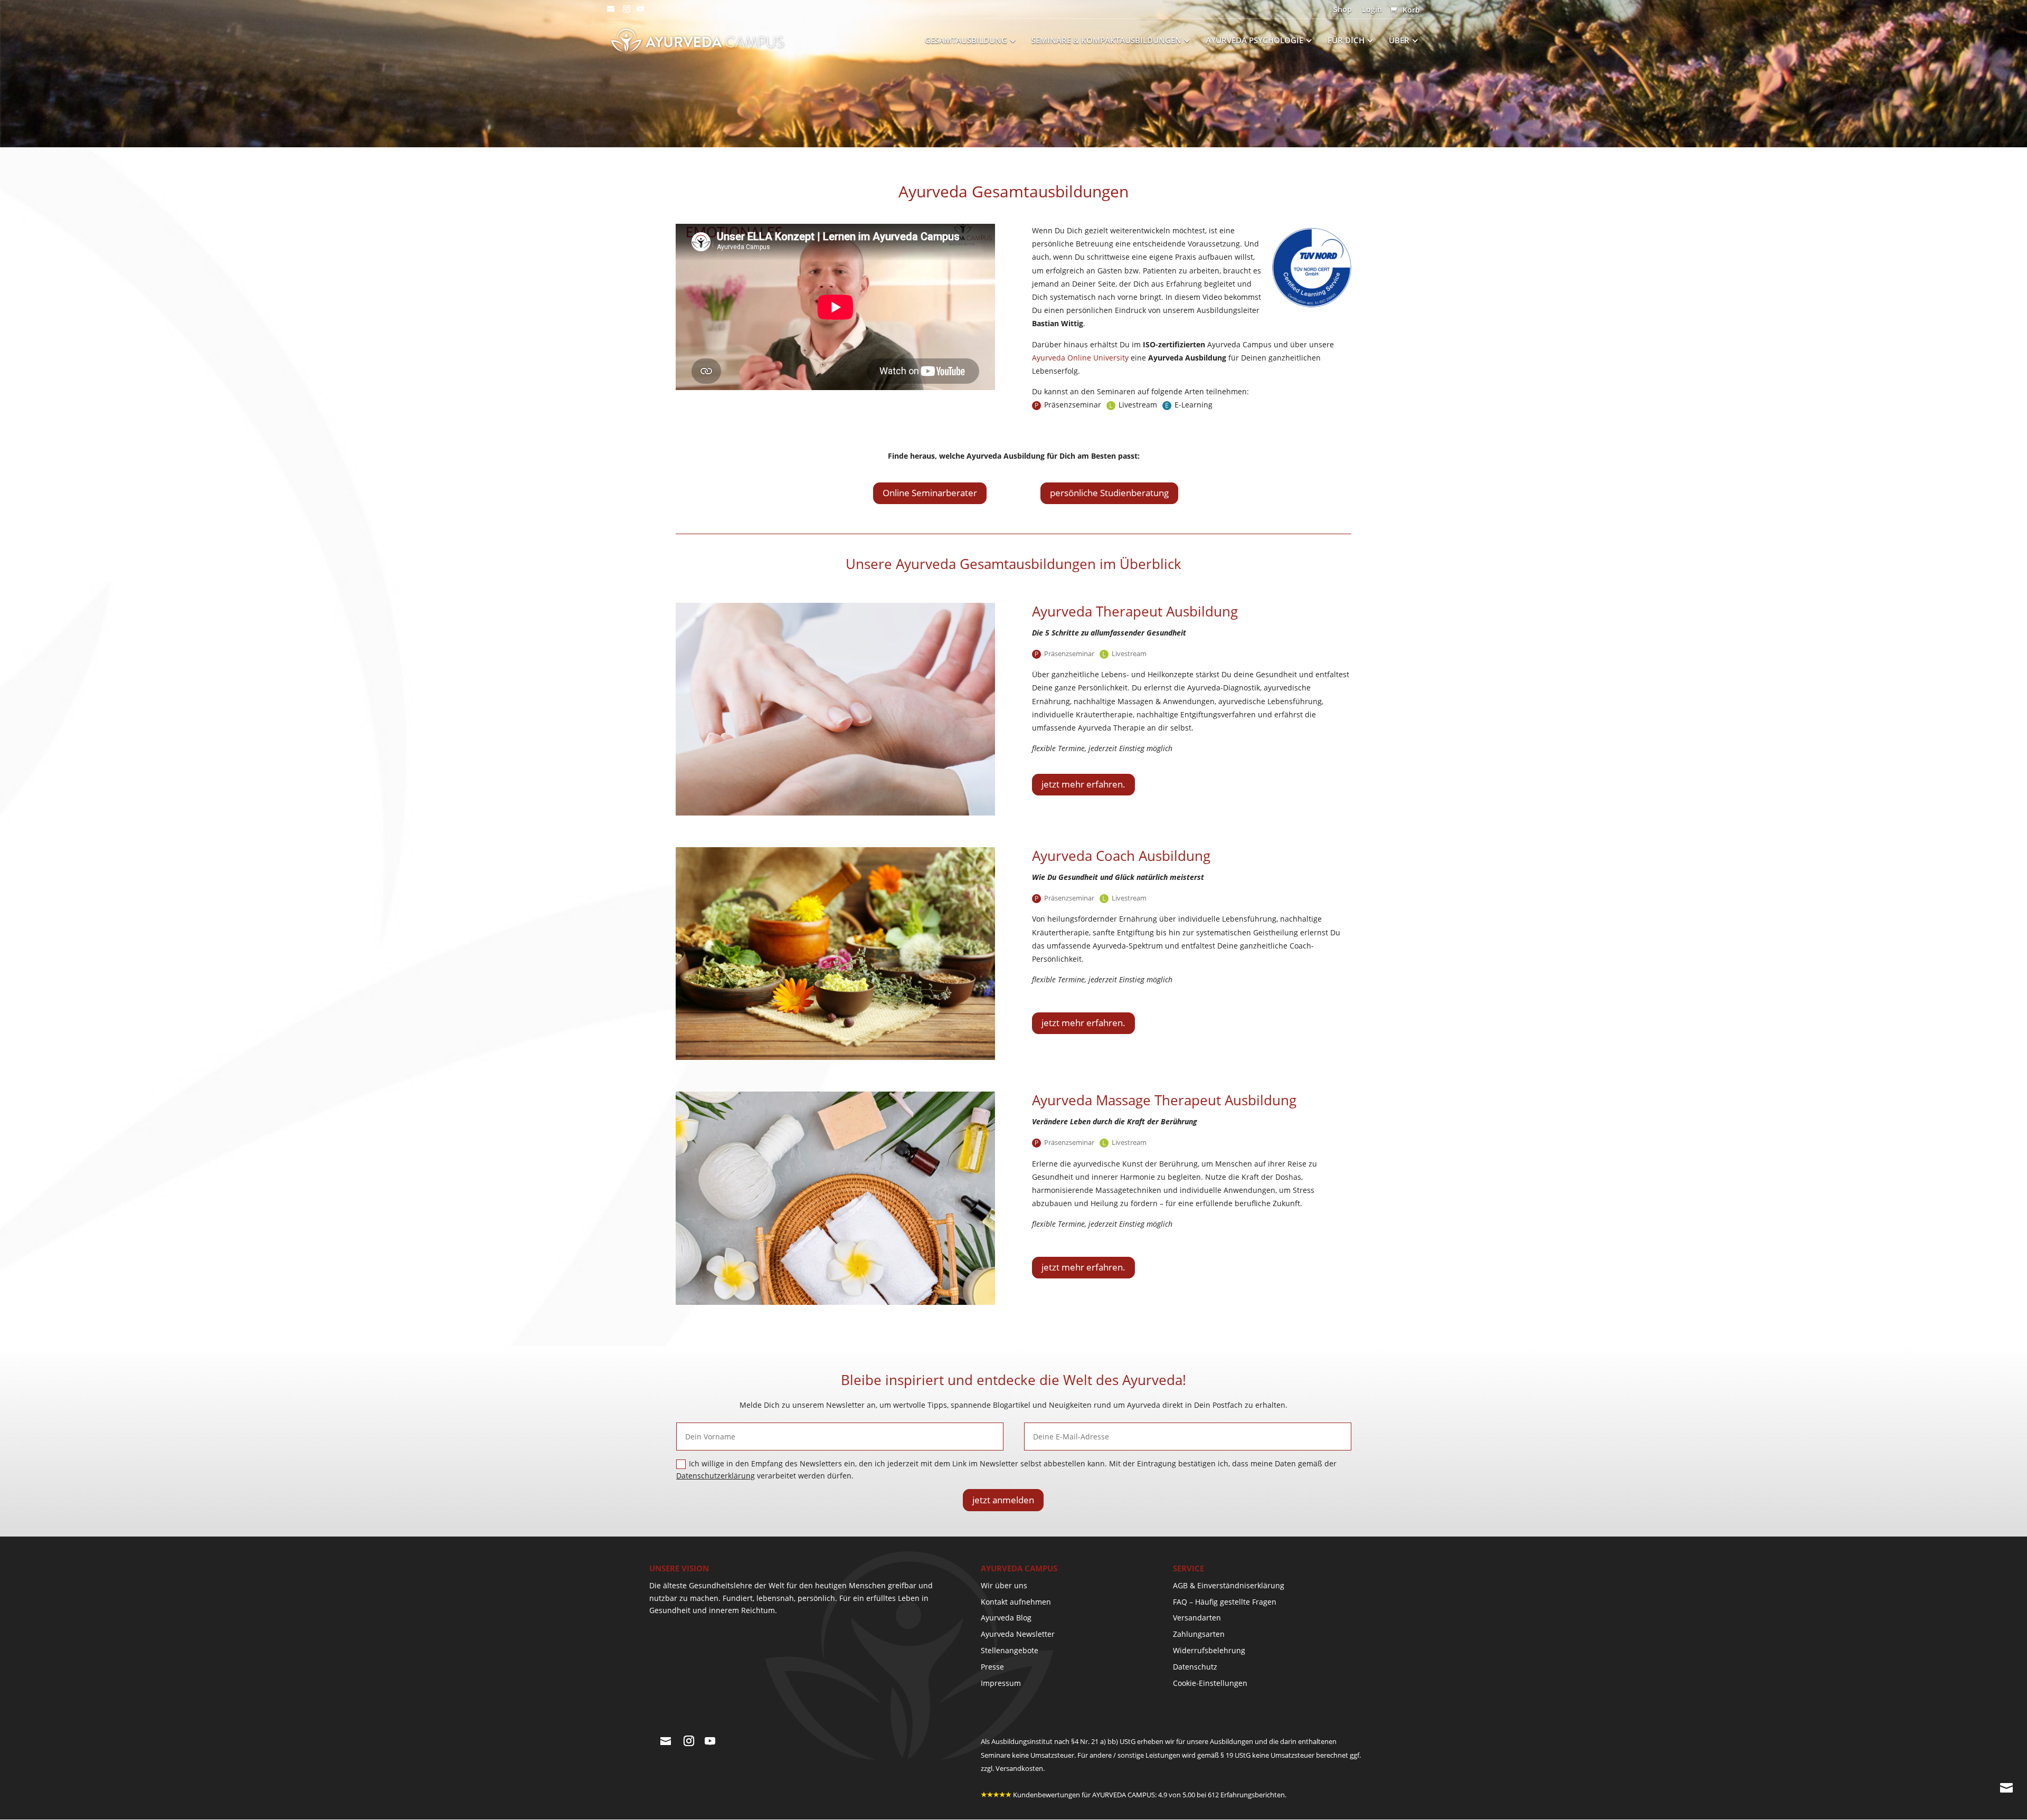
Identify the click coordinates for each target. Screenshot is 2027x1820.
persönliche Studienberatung (1109, 493)
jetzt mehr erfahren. (1083, 784)
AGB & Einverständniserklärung (1229, 1585)
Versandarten (1197, 1618)
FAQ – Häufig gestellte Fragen (1225, 1602)
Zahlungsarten (1199, 1634)
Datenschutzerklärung (716, 1476)
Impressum (1001, 1683)
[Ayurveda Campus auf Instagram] (627, 12)
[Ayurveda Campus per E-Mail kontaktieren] (611, 12)
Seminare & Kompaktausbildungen (1106, 41)
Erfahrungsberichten (1253, 1795)
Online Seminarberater (930, 493)
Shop (1343, 10)
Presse (992, 1667)
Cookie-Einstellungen (1210, 1683)
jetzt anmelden (1003, 1500)
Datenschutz (1195, 1667)
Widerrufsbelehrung (1209, 1650)
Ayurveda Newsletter (1018, 1634)
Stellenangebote (1010, 1650)
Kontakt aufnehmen (1016, 1602)
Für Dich (1346, 41)
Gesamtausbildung (966, 41)
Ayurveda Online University (1080, 358)
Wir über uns (1004, 1585)
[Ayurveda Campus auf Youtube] (640, 12)
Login (1372, 10)
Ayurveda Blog (1006, 1618)
